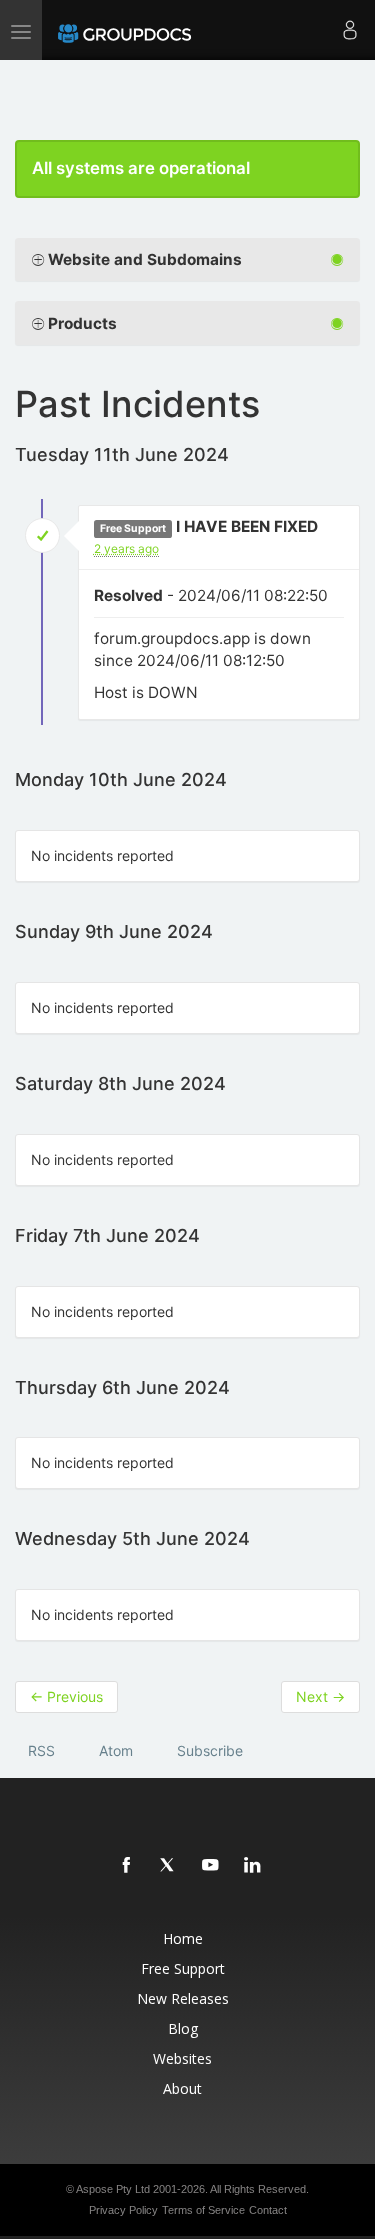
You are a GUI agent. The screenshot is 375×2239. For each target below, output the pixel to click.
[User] (350, 30)
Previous (66, 1696)
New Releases (183, 1998)
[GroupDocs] (124, 30)
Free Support (183, 1968)
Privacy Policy (123, 2210)
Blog (183, 2028)
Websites (182, 2058)
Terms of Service (203, 2210)
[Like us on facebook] (127, 1866)
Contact (268, 2210)
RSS (41, 1750)
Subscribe (210, 1750)
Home (183, 1938)
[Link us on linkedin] (253, 1866)
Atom (116, 1750)
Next (320, 1696)
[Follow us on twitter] (169, 1866)
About (182, 2088)
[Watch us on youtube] (211, 1866)
